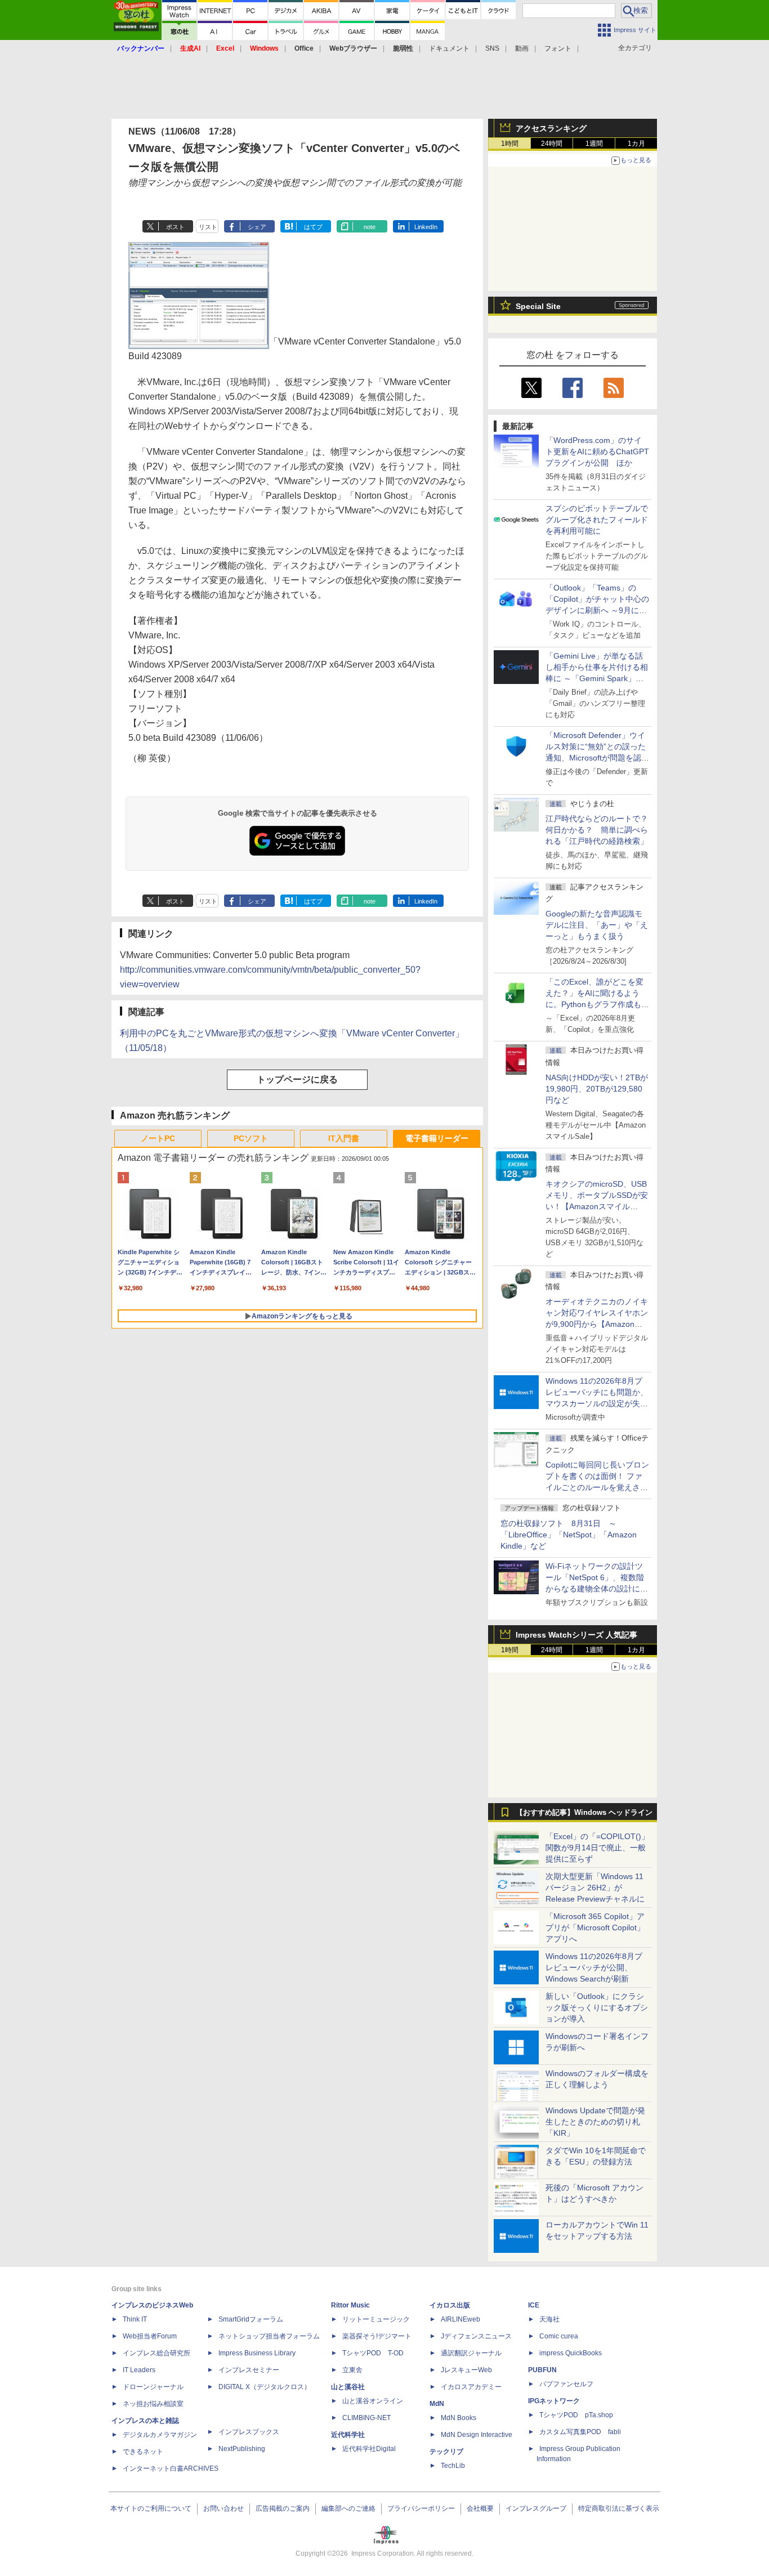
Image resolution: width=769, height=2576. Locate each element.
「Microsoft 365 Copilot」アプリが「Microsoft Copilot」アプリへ (595, 1927)
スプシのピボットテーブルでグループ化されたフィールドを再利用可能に (597, 520)
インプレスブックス (249, 2432)
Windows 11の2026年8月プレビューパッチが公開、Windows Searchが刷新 (594, 1967)
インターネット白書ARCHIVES (171, 2468)
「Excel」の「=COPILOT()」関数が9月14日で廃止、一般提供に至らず (597, 1848)
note (370, 227)
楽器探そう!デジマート (377, 2336)
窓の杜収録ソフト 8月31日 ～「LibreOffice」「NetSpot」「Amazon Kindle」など (569, 1535)
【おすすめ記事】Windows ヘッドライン (584, 1813)
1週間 (594, 144)
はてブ (313, 227)
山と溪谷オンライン (373, 2401)
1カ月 (636, 144)
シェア (257, 227)
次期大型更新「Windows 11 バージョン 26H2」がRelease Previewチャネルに (595, 1888)
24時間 (552, 144)
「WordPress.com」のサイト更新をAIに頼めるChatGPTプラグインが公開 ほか (597, 451)
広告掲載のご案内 (283, 2508)
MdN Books (459, 2418)
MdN (437, 2404)
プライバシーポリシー (421, 2508)
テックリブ (446, 2452)
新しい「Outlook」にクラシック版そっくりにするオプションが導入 (597, 2007)
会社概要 (480, 2508)
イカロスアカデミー (471, 2387)
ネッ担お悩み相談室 (153, 2404)
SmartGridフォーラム (251, 2319)
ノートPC (158, 1138)
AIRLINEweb (460, 2319)
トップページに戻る (297, 1079)
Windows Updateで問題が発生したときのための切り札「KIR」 (595, 2122)
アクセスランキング (551, 128)
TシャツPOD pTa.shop (576, 2415)
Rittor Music (350, 2305)
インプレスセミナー (249, 2370)
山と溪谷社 (348, 2387)
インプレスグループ (536, 2508)
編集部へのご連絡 (348, 2508)
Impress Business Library (257, 2353)
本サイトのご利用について (151, 2508)
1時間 (510, 144)
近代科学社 (348, 2435)
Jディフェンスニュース (476, 2336)
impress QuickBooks (571, 2353)
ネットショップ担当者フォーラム (269, 2336)
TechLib (453, 2466)
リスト (208, 227)
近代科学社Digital (369, 2449)
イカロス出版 (450, 2305)
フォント (558, 48)
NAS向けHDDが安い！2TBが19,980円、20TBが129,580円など (597, 1089)
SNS (492, 48)
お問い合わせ (223, 2508)
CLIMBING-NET (366, 2418)
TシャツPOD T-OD (373, 2353)
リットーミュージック (376, 2319)
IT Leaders (139, 2370)
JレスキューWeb (466, 2370)
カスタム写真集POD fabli (580, 2432)
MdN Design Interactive (477, 2435)
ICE (534, 2305)
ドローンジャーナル (153, 2387)
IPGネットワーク (554, 2401)
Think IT (135, 2319)
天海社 (549, 2319)
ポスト (175, 227)
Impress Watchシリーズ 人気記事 (576, 1635)
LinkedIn (426, 227)
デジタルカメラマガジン (160, 2435)
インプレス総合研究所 (157, 2353)
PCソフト (251, 1138)
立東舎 (352, 2370)
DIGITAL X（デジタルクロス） (265, 2387)
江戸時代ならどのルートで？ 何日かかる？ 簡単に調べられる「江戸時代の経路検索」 (601, 830)
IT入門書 (344, 1138)
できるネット (143, 2452)
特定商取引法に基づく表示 (619, 2508)
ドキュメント (449, 48)
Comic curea (559, 2336)
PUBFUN (542, 2370)
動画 (522, 48)
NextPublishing (242, 2449)
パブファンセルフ (566, 2384)
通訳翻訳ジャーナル (471, 2353)
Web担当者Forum (150, 2336)
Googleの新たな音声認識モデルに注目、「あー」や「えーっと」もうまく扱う (597, 925)
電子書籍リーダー (437, 1138)
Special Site (538, 306)
